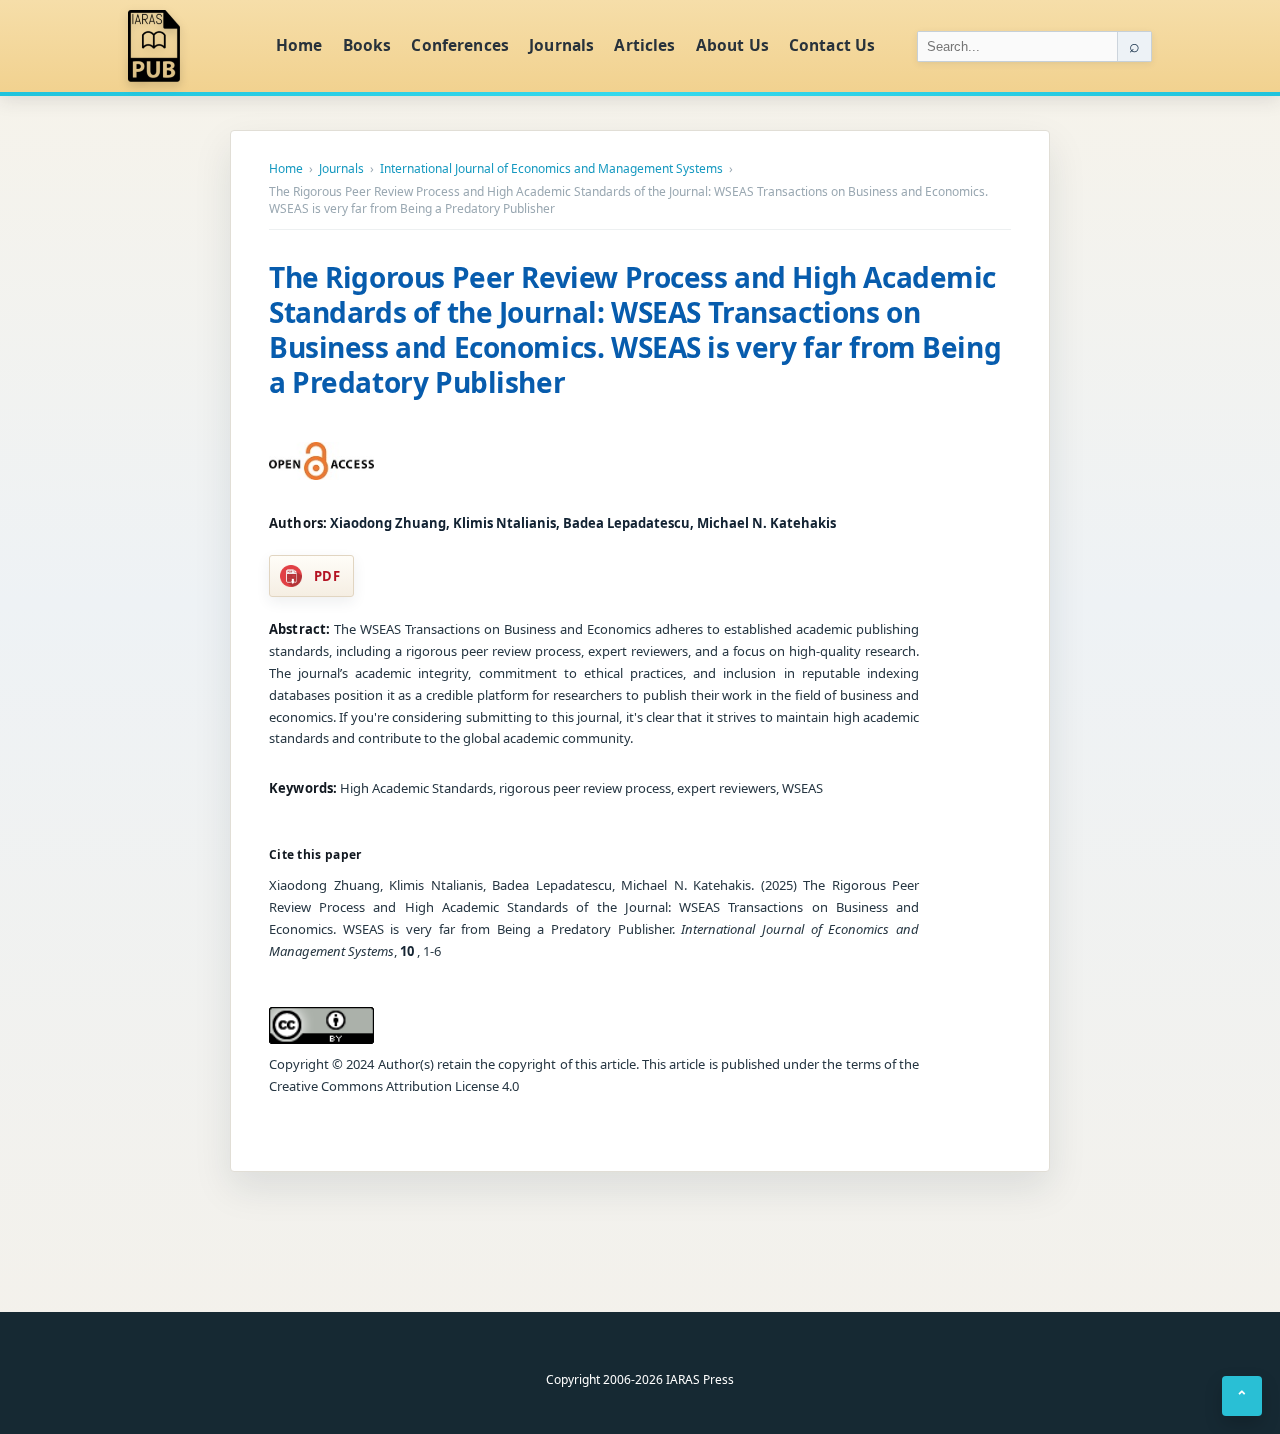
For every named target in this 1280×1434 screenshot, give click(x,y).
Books (367, 45)
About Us (732, 45)
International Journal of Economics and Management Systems (551, 169)
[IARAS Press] (189, 46)
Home (299, 45)
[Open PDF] (321, 461)
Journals (561, 45)
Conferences (460, 45)
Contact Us (832, 45)
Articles (644, 45)
